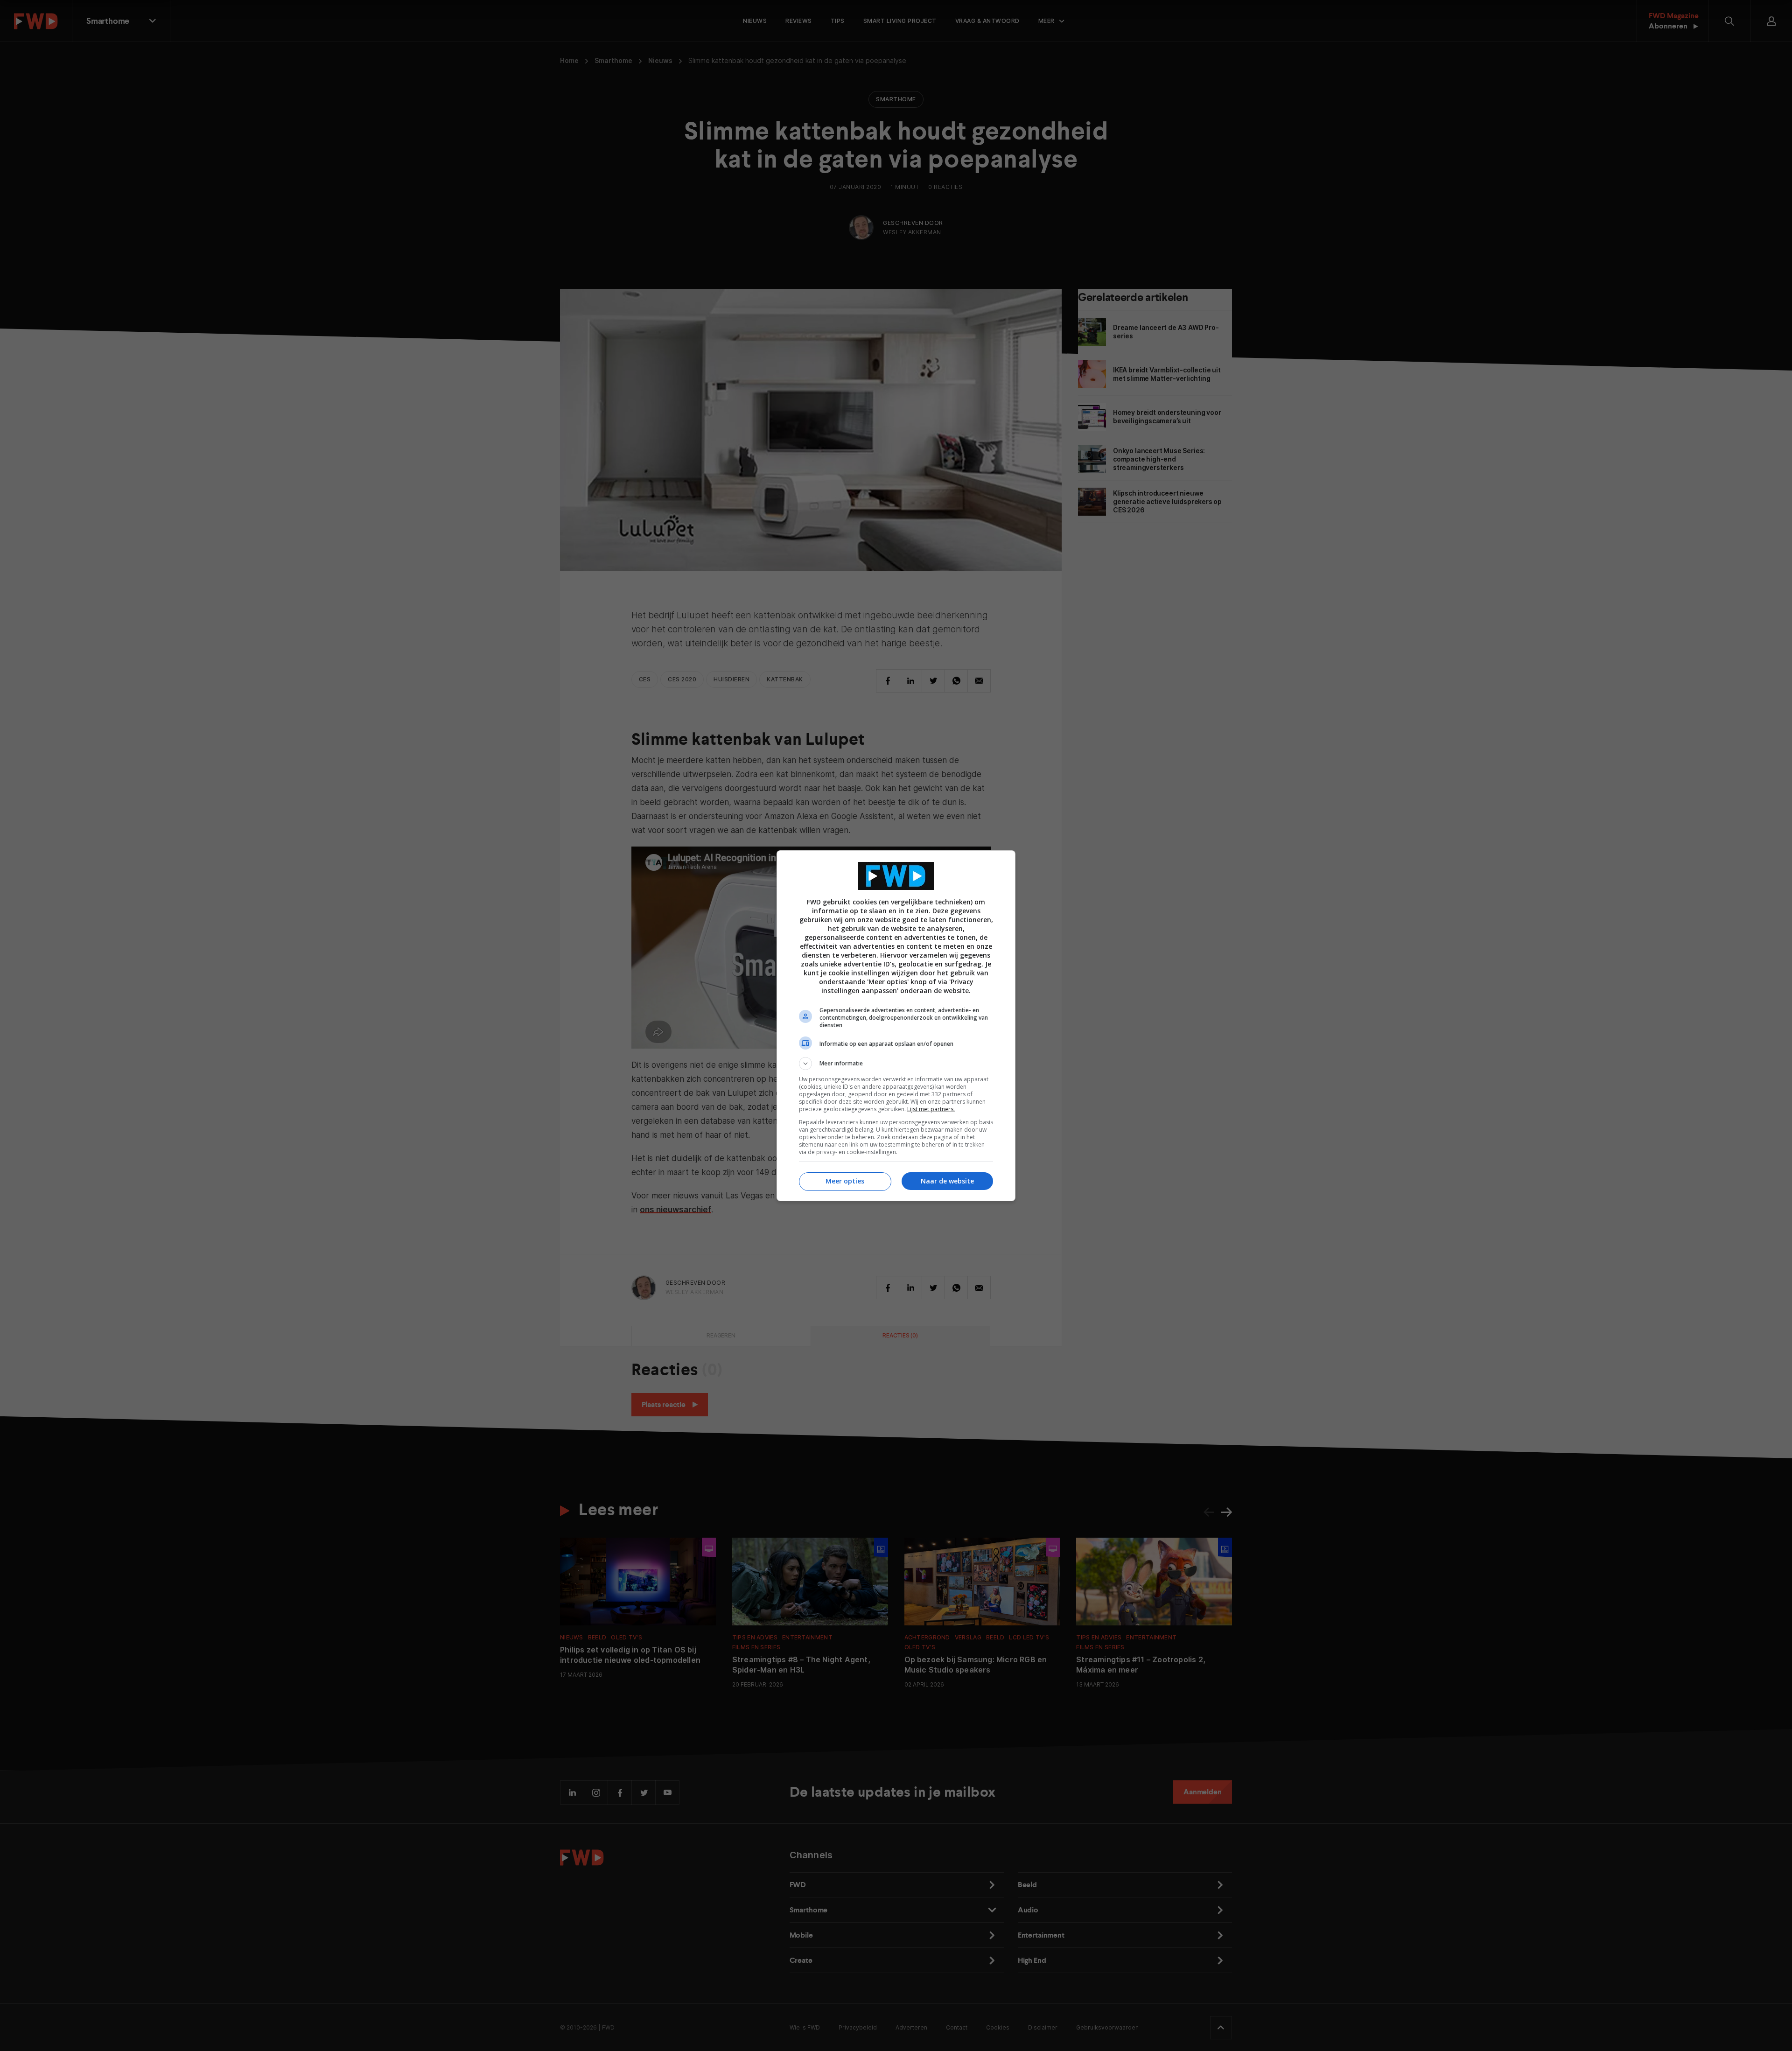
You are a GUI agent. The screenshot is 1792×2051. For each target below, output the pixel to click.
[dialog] (896, 1026)
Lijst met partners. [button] (931, 1109)
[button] (896, 1064)
